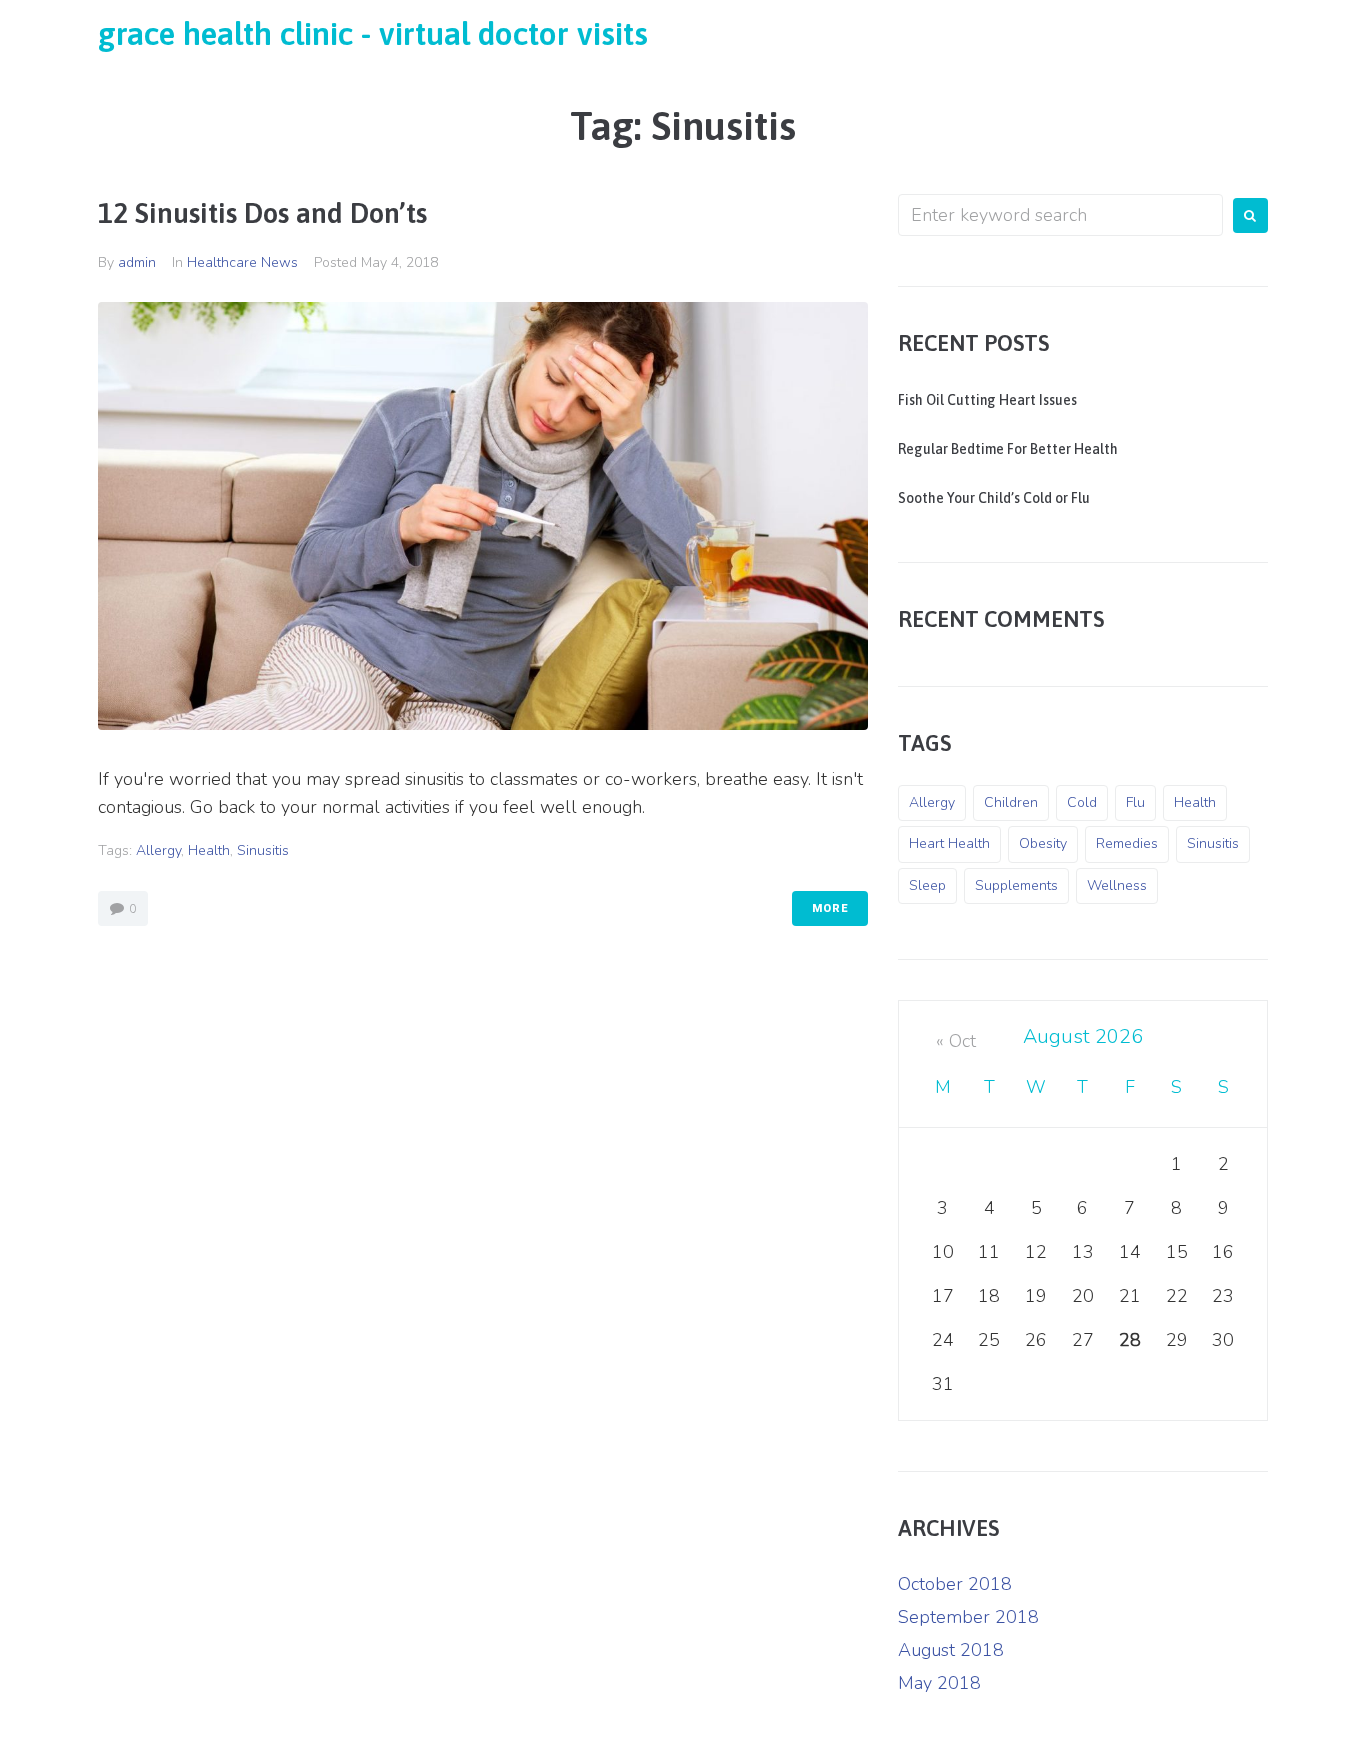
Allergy (158, 850)
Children (1011, 802)
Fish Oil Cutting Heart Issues (987, 400)
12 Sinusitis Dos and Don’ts (262, 213)
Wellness (1117, 885)
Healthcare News (242, 262)
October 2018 (955, 1584)
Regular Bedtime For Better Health (1008, 449)
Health (209, 850)
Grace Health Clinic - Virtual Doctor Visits (373, 33)
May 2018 (939, 1683)
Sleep (927, 885)
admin (137, 262)
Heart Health (949, 843)
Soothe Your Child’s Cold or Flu (994, 498)
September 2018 (968, 1617)
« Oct (956, 1041)
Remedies (1127, 843)
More (830, 908)
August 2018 (951, 1650)
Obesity (1043, 843)
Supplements (1016, 885)
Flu (1135, 802)
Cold (1082, 802)
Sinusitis (263, 850)
